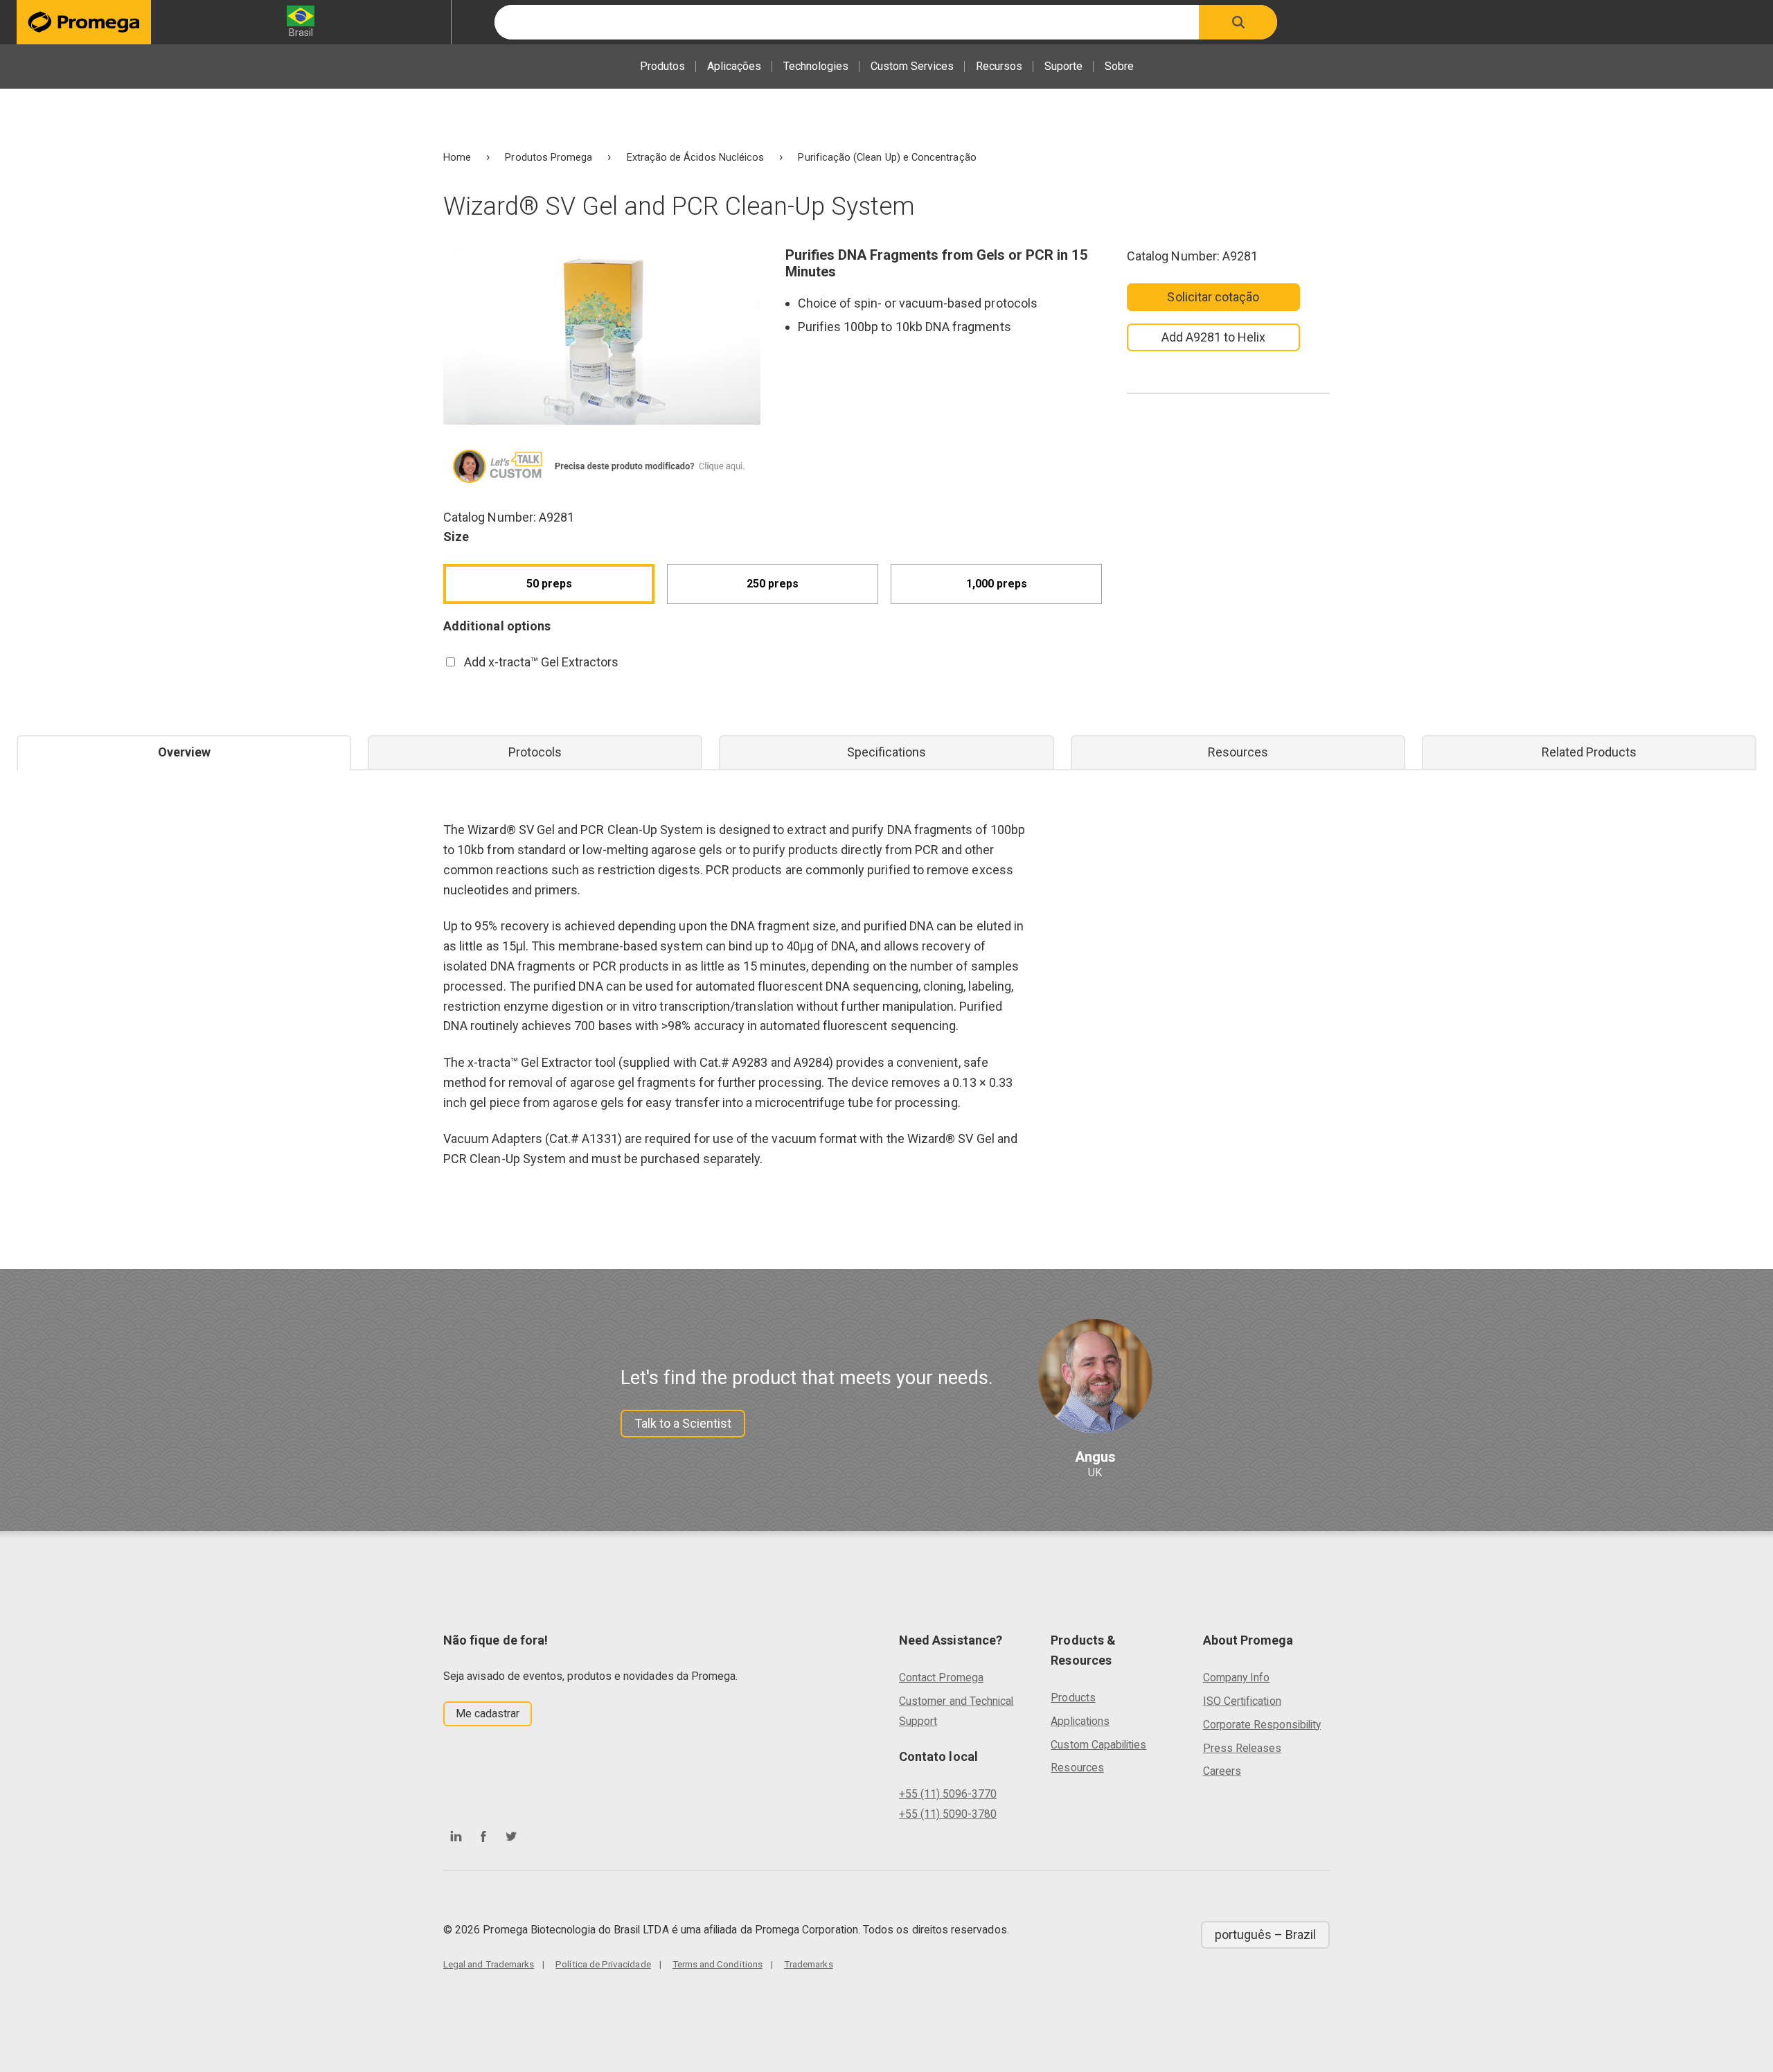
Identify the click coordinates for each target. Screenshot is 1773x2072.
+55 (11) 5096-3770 (948, 1794)
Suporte (1063, 66)
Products (1073, 1698)
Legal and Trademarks (489, 1964)
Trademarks (809, 1964)
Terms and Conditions (718, 1964)
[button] (1238, 22)
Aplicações (734, 66)
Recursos (999, 66)
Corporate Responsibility (1262, 1725)
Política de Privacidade (603, 1964)
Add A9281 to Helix (1213, 337)
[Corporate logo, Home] (84, 22)
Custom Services (912, 66)
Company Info (1237, 1677)
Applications (1080, 1721)
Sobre (1119, 66)
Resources (1077, 1768)
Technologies (816, 66)
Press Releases (1242, 1748)
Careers (1222, 1771)
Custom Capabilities (1098, 1745)
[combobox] (847, 22)
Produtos (662, 66)
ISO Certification (1242, 1701)
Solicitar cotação (1213, 297)
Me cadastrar (488, 1714)
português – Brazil (1265, 1934)
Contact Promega (941, 1677)
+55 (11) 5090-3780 (948, 1814)
